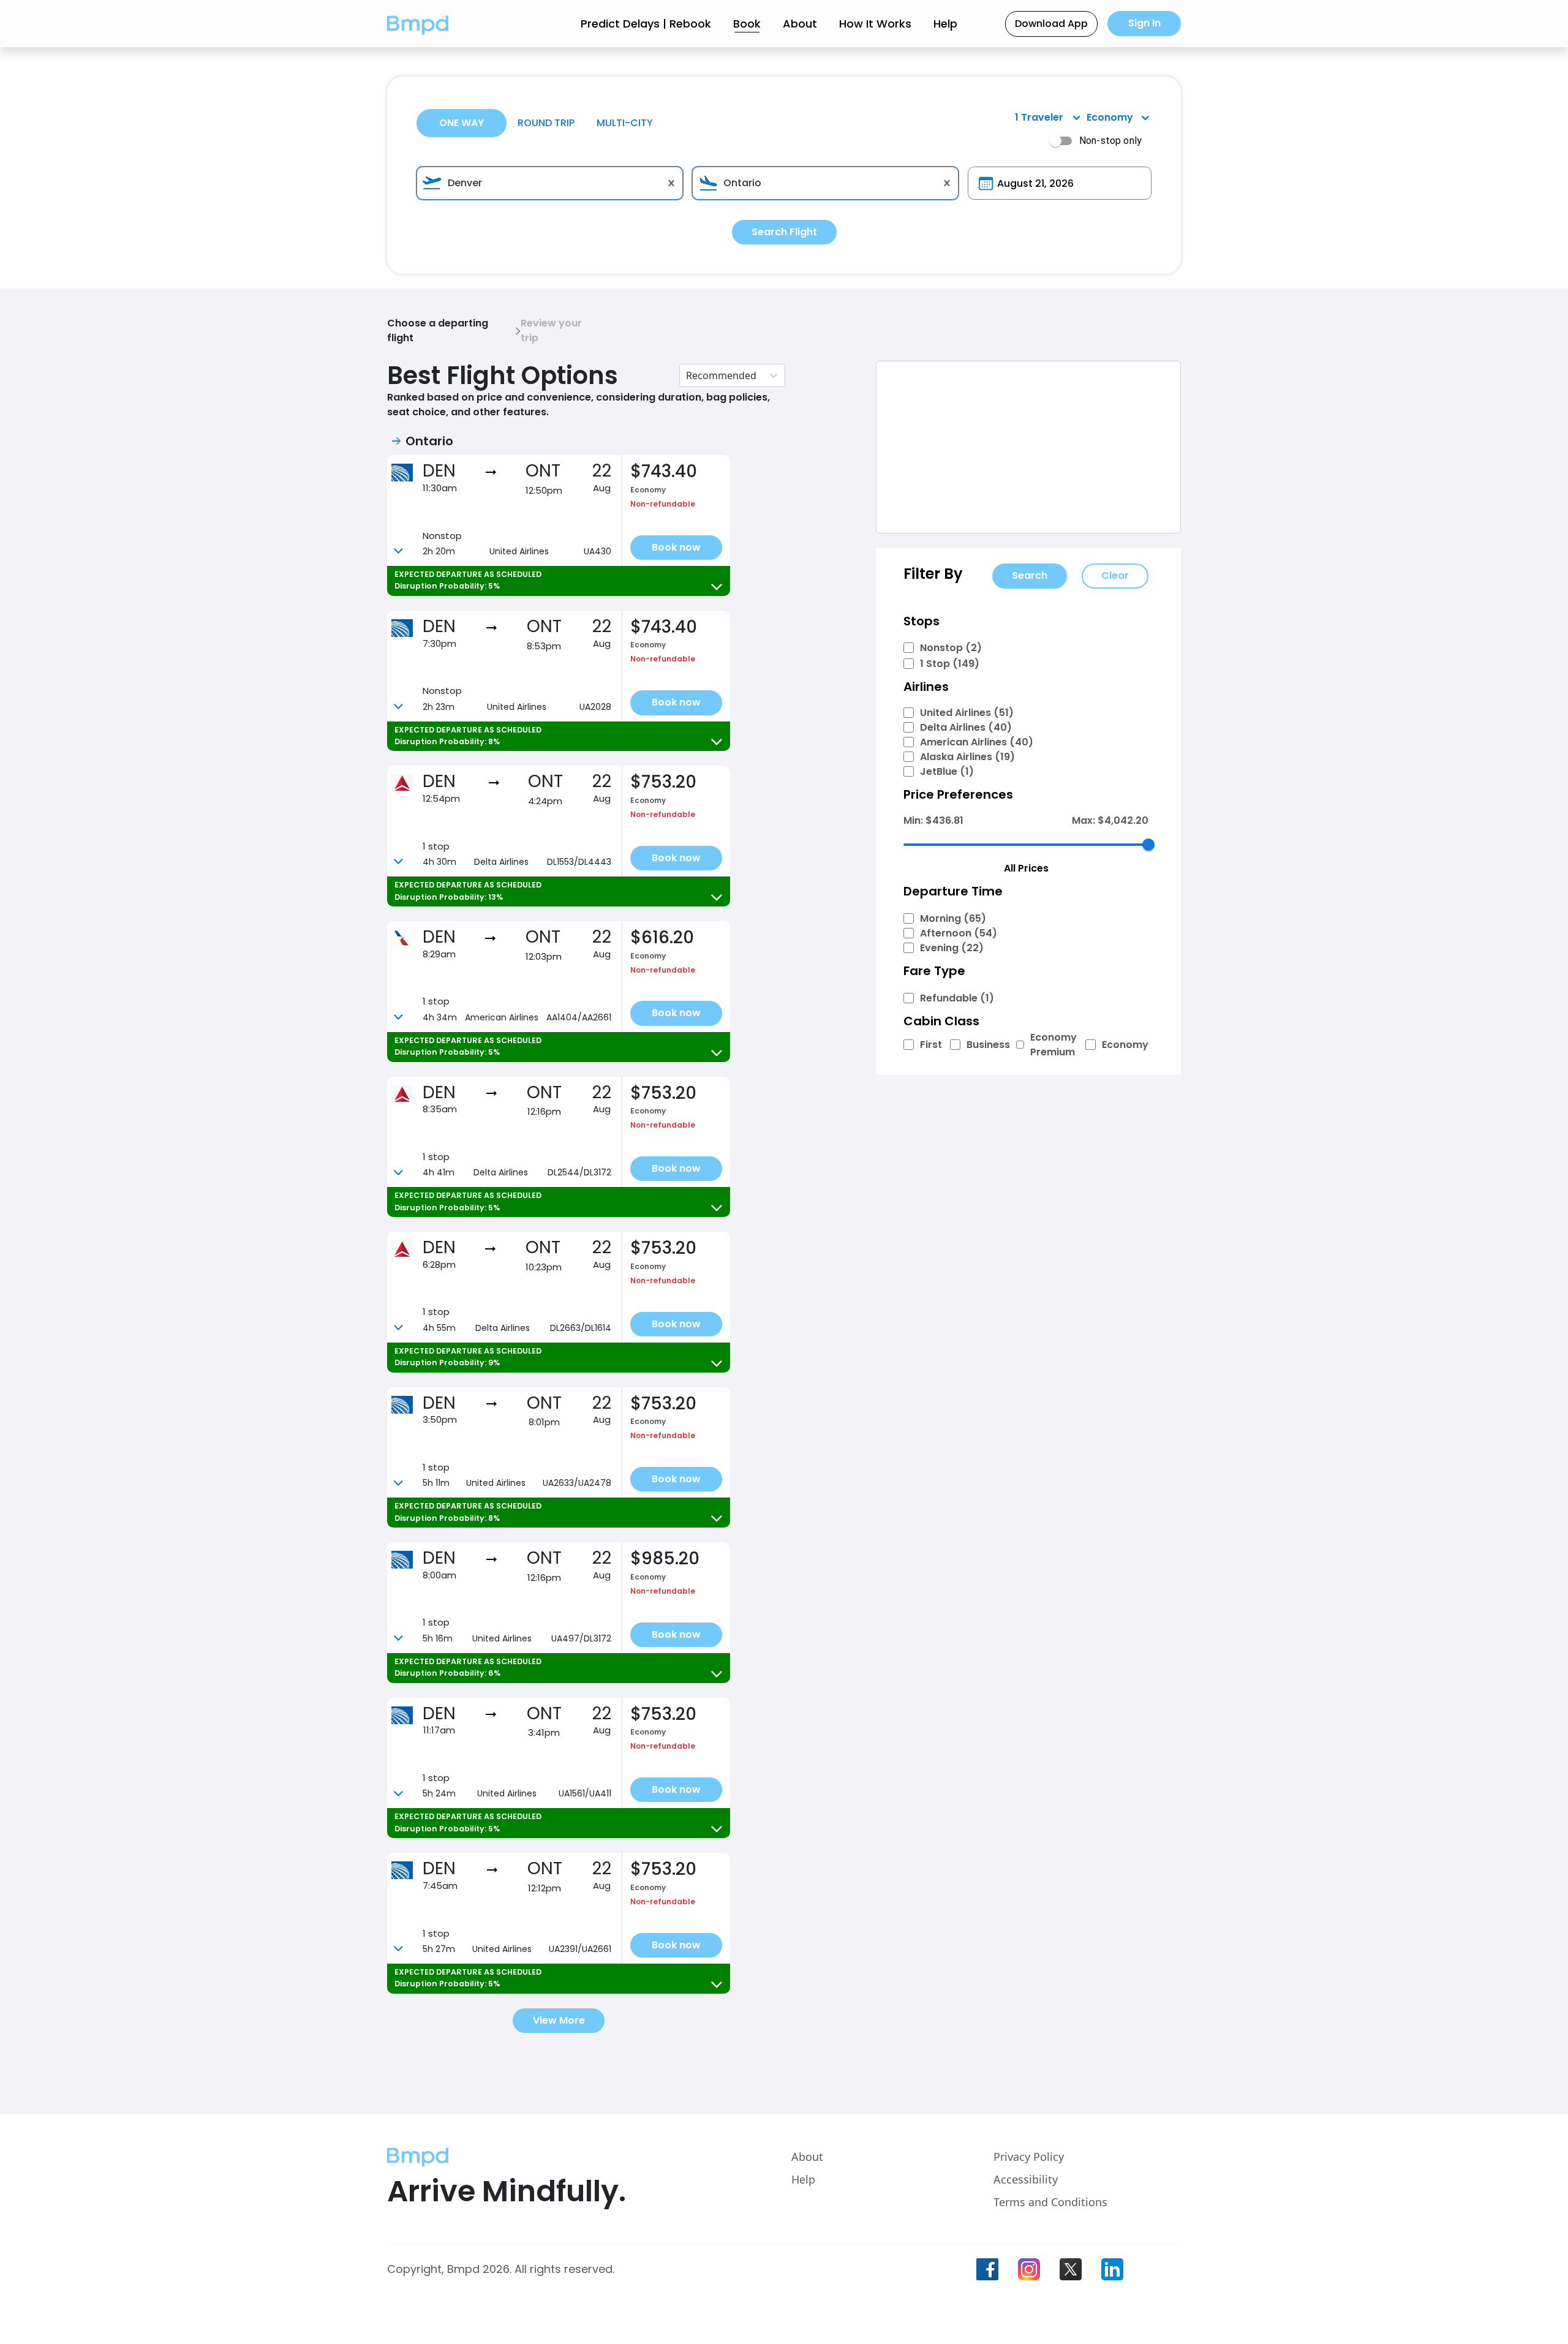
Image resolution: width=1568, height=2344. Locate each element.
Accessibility (1026, 2179)
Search (1030, 575)
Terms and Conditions (1050, 2202)
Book (747, 24)
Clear (1115, 575)
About (800, 24)
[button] (418, 24)
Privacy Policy (1029, 2157)
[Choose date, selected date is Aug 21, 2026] (986, 183)
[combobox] (550, 183)
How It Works (875, 24)
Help (945, 24)
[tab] (462, 123)
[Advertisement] (1028, 447)
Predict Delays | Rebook (646, 24)
